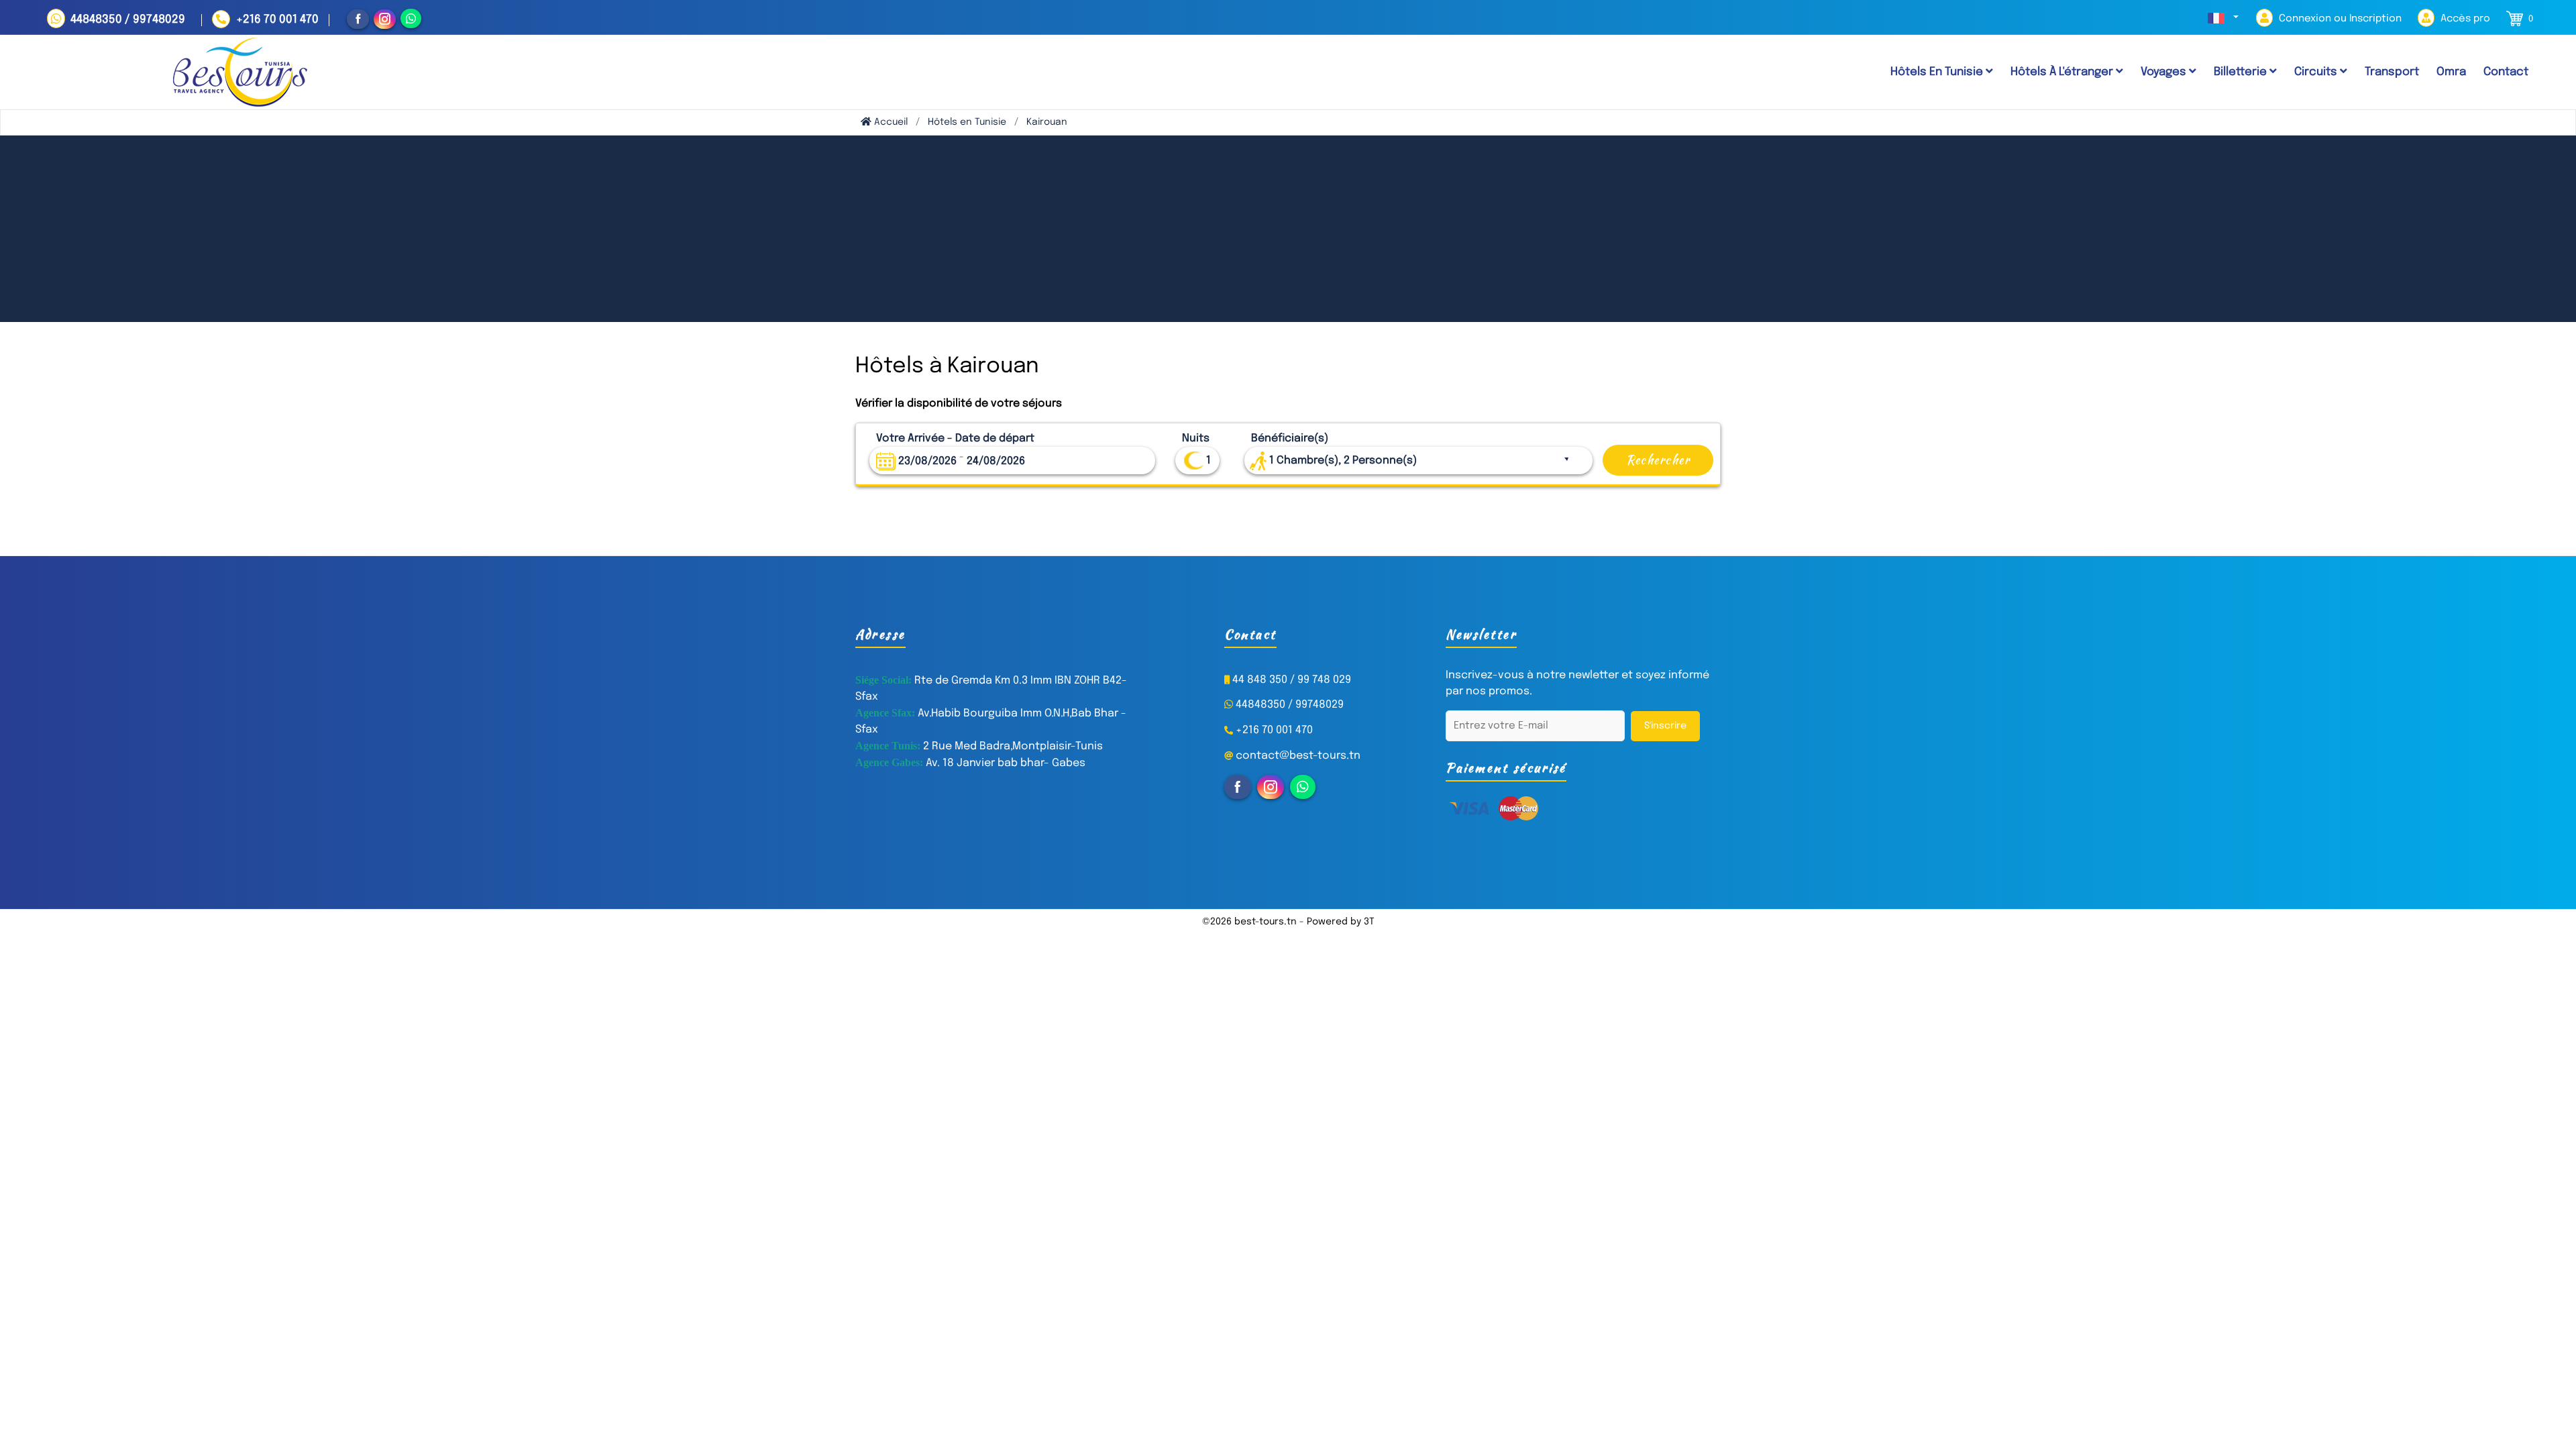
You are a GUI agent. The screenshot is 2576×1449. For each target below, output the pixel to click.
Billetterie (2242, 72)
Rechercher (1658, 460)
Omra (2451, 72)
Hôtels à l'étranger (2063, 72)
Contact (2506, 72)
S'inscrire (1665, 726)
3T (1369, 922)
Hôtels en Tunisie (967, 122)
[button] (2223, 18)
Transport (2392, 72)
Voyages (2165, 72)
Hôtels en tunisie (1938, 72)
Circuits (2317, 72)
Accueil (890, 122)
